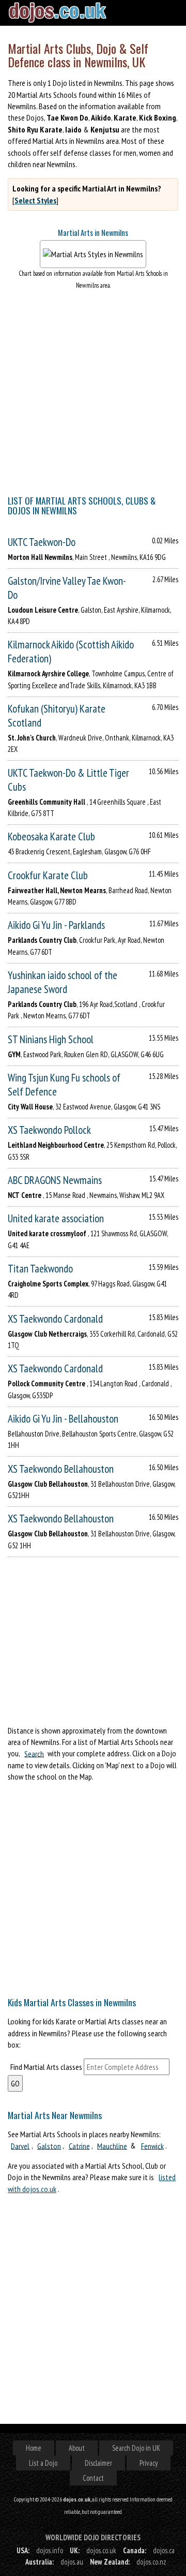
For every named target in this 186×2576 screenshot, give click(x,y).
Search (34, 1753)
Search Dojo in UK (136, 2448)
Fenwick (152, 2145)
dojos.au (72, 2562)
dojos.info (50, 2550)
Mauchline (112, 2145)
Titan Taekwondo (40, 1269)
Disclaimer (98, 2463)
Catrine (79, 2145)
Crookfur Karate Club (48, 875)
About (77, 2448)
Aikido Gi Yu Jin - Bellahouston (63, 1419)
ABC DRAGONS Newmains (55, 1180)
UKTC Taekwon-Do (42, 542)
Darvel (20, 2145)
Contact (93, 2478)
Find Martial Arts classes (46, 2067)
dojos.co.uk (101, 2550)
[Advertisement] (93, 1886)
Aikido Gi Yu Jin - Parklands (56, 925)
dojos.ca (164, 2550)
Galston (49, 2145)
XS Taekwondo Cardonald (55, 1319)
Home (34, 2448)
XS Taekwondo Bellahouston (61, 1469)
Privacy (149, 2463)
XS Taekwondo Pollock (49, 1130)
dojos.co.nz (151, 2562)
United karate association (56, 1218)
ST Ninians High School (51, 1039)
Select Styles (35, 200)
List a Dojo (43, 2463)
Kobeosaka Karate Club (51, 837)
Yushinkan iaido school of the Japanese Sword (63, 982)
